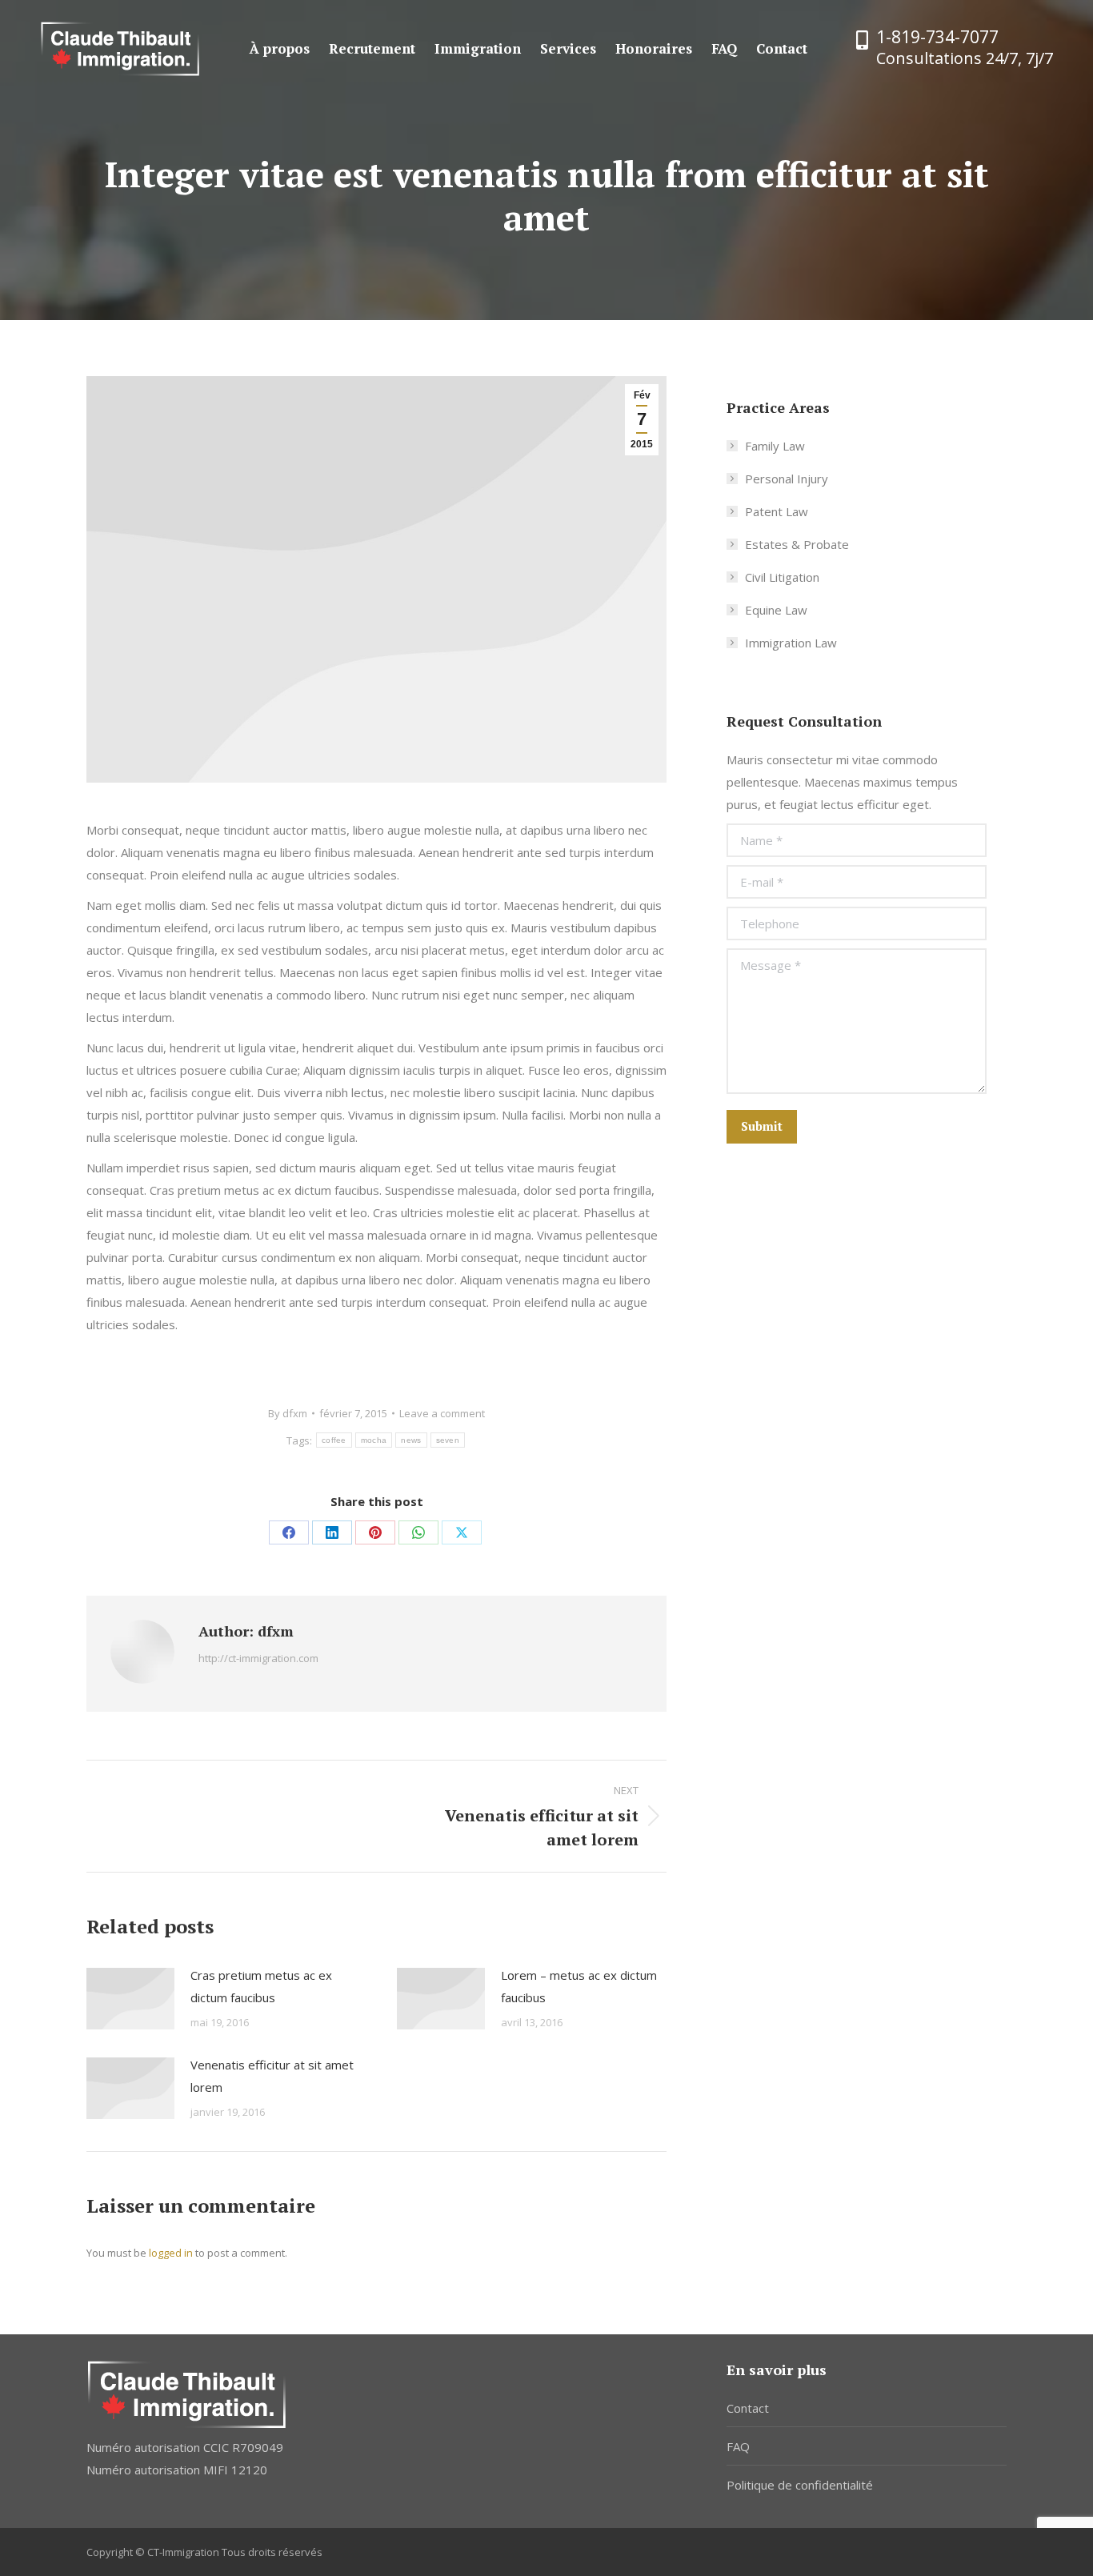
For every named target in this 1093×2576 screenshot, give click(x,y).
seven (448, 1440)
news (411, 1440)
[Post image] (130, 1999)
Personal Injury (787, 479)
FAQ (738, 2446)
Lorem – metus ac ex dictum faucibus (579, 1986)
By (288, 1413)
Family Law (775, 446)
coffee (334, 1440)
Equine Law (776, 610)
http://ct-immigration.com (258, 1658)
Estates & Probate (797, 544)
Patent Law (777, 511)
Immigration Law (791, 643)
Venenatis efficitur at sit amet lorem (272, 2076)
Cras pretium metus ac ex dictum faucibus (261, 1986)
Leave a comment (442, 1413)
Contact (748, 2408)
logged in (171, 2253)
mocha (374, 1440)
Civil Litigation (782, 577)
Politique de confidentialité (800, 2485)
